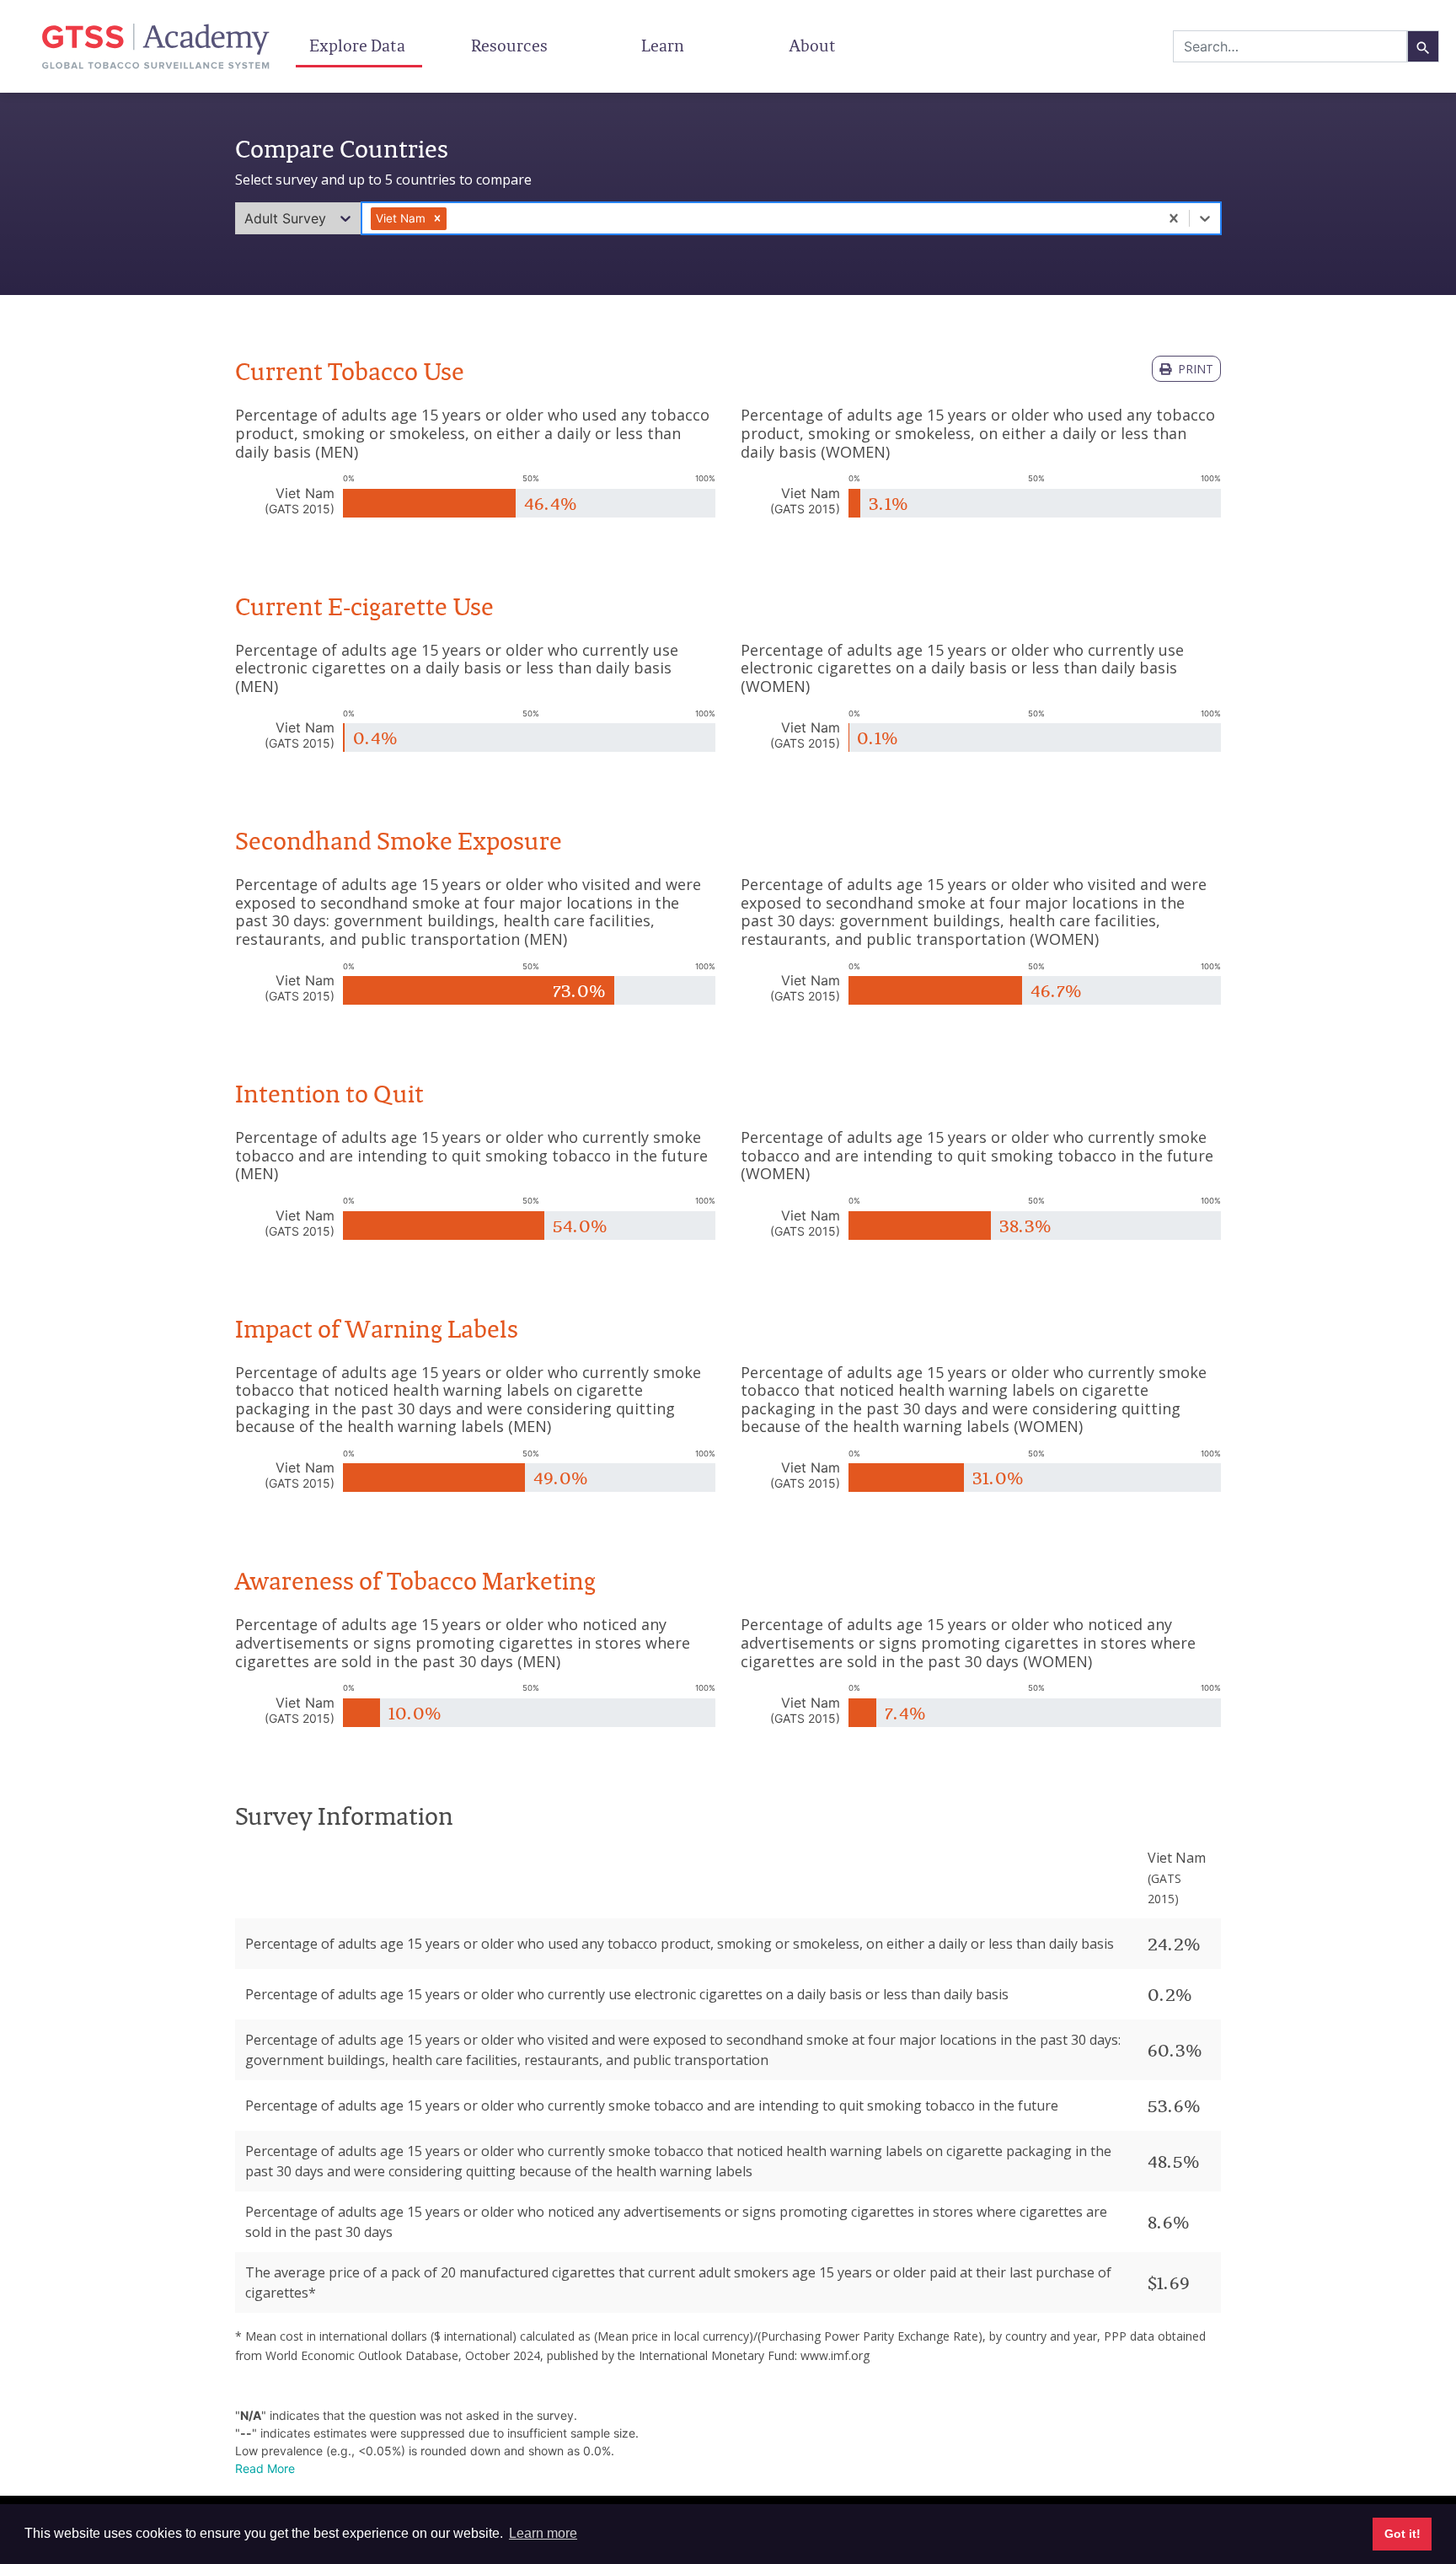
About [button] (814, 46)
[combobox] (1290, 46)
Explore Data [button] (359, 46)
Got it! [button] (1402, 2534)
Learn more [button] (543, 2533)
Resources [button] (511, 46)
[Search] (1423, 46)
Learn (663, 46)
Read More (265, 2468)
